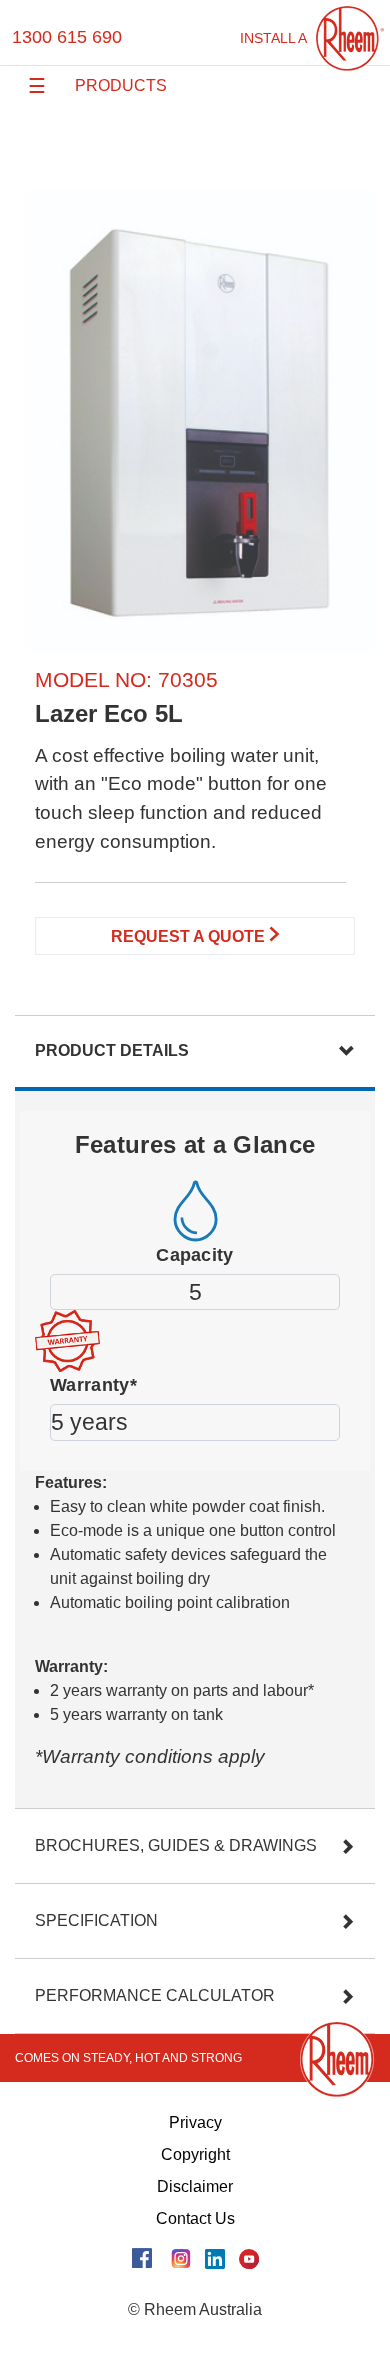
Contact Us (195, 2218)
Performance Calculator (155, 1995)
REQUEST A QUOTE (190, 936)
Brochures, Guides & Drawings (176, 1845)
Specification (96, 1920)
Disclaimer (195, 2186)
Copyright (195, 2154)
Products (121, 85)
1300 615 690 (67, 37)
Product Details (112, 1050)
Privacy (195, 2122)
